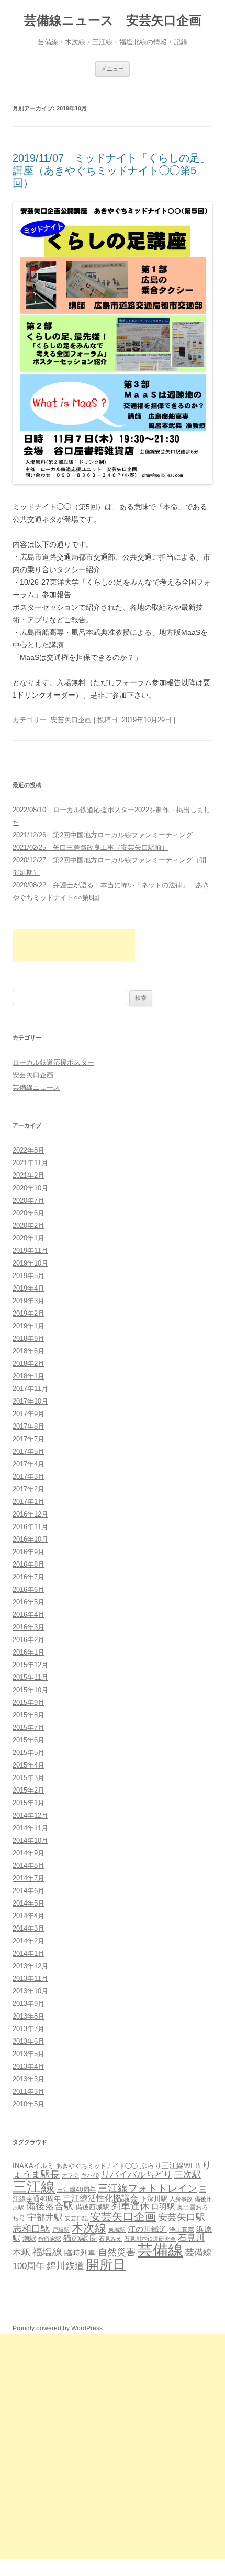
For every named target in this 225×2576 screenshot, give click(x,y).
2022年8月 (29, 1150)
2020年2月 (29, 1226)
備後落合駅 (50, 2206)
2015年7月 (29, 1728)
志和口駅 (31, 2229)
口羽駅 (163, 2207)
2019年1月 (29, 1326)
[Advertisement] (74, 945)
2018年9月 (29, 1338)
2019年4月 (29, 1288)
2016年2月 (29, 1640)
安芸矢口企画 (71, 720)
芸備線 (160, 2250)
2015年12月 (30, 1665)
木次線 (89, 2228)
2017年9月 (29, 1414)
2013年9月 (29, 2004)
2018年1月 (29, 1376)
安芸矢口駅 (182, 2217)
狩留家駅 (50, 2239)
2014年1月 (29, 1953)
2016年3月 (29, 1627)
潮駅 (29, 2238)
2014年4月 (29, 1916)
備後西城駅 (92, 2207)
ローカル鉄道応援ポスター (53, 1062)
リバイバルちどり (137, 2175)
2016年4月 (29, 1615)
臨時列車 (80, 2253)
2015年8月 (29, 1715)
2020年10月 (30, 1188)
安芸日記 (76, 2218)
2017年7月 (29, 1439)
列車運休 (130, 2206)
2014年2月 (29, 1941)
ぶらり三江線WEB (170, 2165)
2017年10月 (30, 1401)
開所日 (106, 2264)
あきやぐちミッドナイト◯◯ (97, 2166)
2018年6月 (29, 1351)
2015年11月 (30, 1677)
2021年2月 (29, 1175)
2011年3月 (29, 2091)
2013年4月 (29, 2066)
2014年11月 (30, 1828)
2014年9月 (29, 1853)
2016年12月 (30, 1514)
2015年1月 (29, 1803)
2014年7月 (29, 1878)
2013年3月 (29, 2079)
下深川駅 (154, 2199)
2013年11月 (30, 1979)
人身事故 (181, 2199)
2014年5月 (29, 1903)
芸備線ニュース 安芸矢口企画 (113, 20)
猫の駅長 (80, 2238)
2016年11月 (30, 1527)
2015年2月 (29, 1790)
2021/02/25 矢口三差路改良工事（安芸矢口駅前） (91, 847)
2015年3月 (29, 1778)
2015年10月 (30, 1690)
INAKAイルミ (33, 2166)
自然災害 (117, 2252)
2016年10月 (30, 1539)
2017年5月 (29, 1451)
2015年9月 (29, 1702)
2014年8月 (29, 1866)
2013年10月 (30, 1991)
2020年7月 (29, 1200)
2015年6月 (29, 1740)
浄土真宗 (182, 2230)
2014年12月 (30, 1815)
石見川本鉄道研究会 (150, 2239)
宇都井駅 (45, 2218)
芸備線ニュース (36, 1087)
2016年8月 (29, 1564)
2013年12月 (30, 1966)
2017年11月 (30, 1389)
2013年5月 (29, 2054)
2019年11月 (30, 1251)
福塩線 (47, 2252)
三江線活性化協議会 (100, 2198)
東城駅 (117, 2230)
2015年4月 (29, 1765)
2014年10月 (30, 1840)
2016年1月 (29, 1652)
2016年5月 (29, 1602)
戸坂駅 (61, 2230)
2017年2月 (29, 1489)
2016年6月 (29, 1589)
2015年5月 (29, 1753)
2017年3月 (29, 1477)
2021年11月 (30, 1163)
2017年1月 (29, 1502)
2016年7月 (29, 1577)
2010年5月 (29, 2104)
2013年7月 (29, 2029)
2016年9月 (29, 1552)
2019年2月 (29, 1313)
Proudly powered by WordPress (58, 2328)
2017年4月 (29, 1464)
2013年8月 (29, 2016)
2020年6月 (29, 1213)
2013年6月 (29, 2041)
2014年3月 (29, 1928)
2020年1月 (29, 1238)
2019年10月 (30, 1263)
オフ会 (70, 2175)
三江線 (34, 2187)
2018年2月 (29, 1364)
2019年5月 (29, 1276)
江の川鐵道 (147, 2229)
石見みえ (110, 2239)
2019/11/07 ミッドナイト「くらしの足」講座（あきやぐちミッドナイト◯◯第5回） (111, 170)
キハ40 (90, 2175)
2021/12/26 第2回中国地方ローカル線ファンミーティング (103, 835)
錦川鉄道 (65, 2266)
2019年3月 (29, 1301)
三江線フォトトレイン (148, 2188)
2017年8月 (29, 1426)
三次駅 (188, 2174)
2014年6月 (29, 1891)
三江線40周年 (76, 2190)
